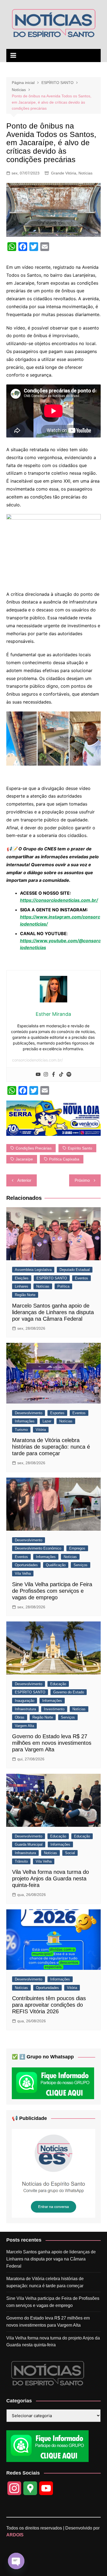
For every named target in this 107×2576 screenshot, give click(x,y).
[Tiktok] (61, 1075)
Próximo (82, 1180)
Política (63, 1286)
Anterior (24, 1180)
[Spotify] (69, 1075)
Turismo (21, 1430)
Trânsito (21, 1861)
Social (70, 1853)
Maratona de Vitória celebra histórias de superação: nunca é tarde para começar (51, 1447)
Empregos (77, 1548)
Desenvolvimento (29, 1413)
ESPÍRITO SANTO (52, 1278)
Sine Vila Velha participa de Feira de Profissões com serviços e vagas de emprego (52, 1591)
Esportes (57, 1413)
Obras (20, 1717)
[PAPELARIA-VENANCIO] (54, 1118)
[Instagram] (46, 1075)
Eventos (81, 1278)
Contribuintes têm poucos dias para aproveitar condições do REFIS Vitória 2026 (49, 2005)
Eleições (22, 1278)
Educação (58, 1684)
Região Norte (25, 1295)
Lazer (47, 1421)
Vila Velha (23, 1573)
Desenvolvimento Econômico (38, 1548)
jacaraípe (24, 1159)
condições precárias (34, 1148)
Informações (25, 1421)
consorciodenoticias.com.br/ (37, 1060)
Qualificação (56, 1565)
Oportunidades (26, 1565)
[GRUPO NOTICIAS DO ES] (54, 2173)
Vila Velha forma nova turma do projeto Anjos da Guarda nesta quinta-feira (50, 1878)
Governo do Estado (69, 1692)
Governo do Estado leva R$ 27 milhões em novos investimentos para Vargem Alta (52, 1743)
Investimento (54, 1709)
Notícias (85, 173)
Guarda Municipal (29, 1844)
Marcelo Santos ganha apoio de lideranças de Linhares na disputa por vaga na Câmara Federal (53, 1312)
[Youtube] (38, 1075)
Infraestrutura (25, 1709)
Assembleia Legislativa (33, 1270)
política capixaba (64, 1159)
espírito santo (80, 1148)
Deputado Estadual (75, 1270)
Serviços (81, 1565)
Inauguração (25, 1701)
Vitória (41, 1430)
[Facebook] (54, 1075)
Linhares (22, 1286)
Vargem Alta (24, 1726)
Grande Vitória (64, 173)
